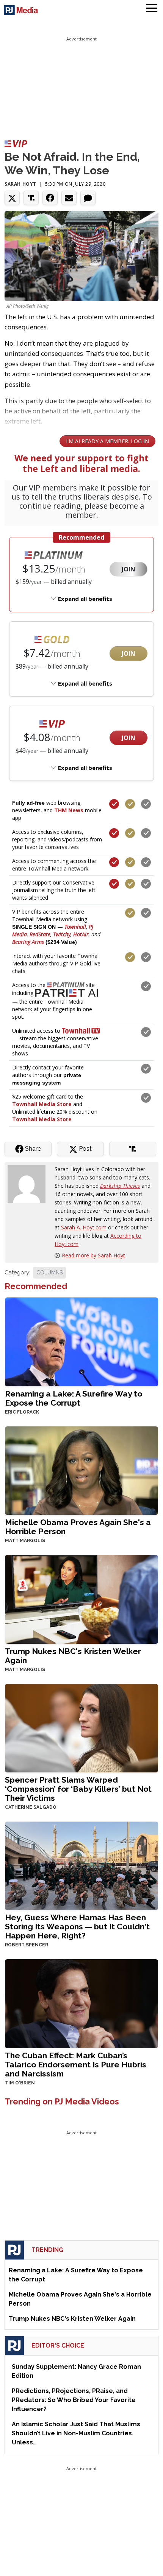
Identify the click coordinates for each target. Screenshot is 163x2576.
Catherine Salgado (31, 1807)
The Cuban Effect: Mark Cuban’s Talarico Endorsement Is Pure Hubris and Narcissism (76, 2065)
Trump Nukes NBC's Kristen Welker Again (73, 1656)
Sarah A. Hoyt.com (84, 1227)
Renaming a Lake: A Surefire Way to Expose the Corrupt (74, 1398)
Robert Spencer (27, 1945)
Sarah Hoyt (20, 184)
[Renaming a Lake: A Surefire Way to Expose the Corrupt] (81, 1341)
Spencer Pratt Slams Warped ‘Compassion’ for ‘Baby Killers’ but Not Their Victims (78, 1789)
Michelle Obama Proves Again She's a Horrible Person (78, 1527)
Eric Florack (22, 1412)
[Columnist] (30, 1183)
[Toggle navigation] (152, 9)
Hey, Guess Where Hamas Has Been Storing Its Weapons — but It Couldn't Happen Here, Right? (77, 1927)
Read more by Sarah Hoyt (93, 1255)
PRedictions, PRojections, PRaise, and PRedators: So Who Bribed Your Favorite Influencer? (74, 2400)
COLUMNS (49, 1272)
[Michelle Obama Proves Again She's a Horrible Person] (81, 1470)
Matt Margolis (25, 1541)
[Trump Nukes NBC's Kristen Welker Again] (81, 1599)
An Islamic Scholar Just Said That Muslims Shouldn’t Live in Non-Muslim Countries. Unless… (76, 2433)
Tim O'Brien (20, 2083)
